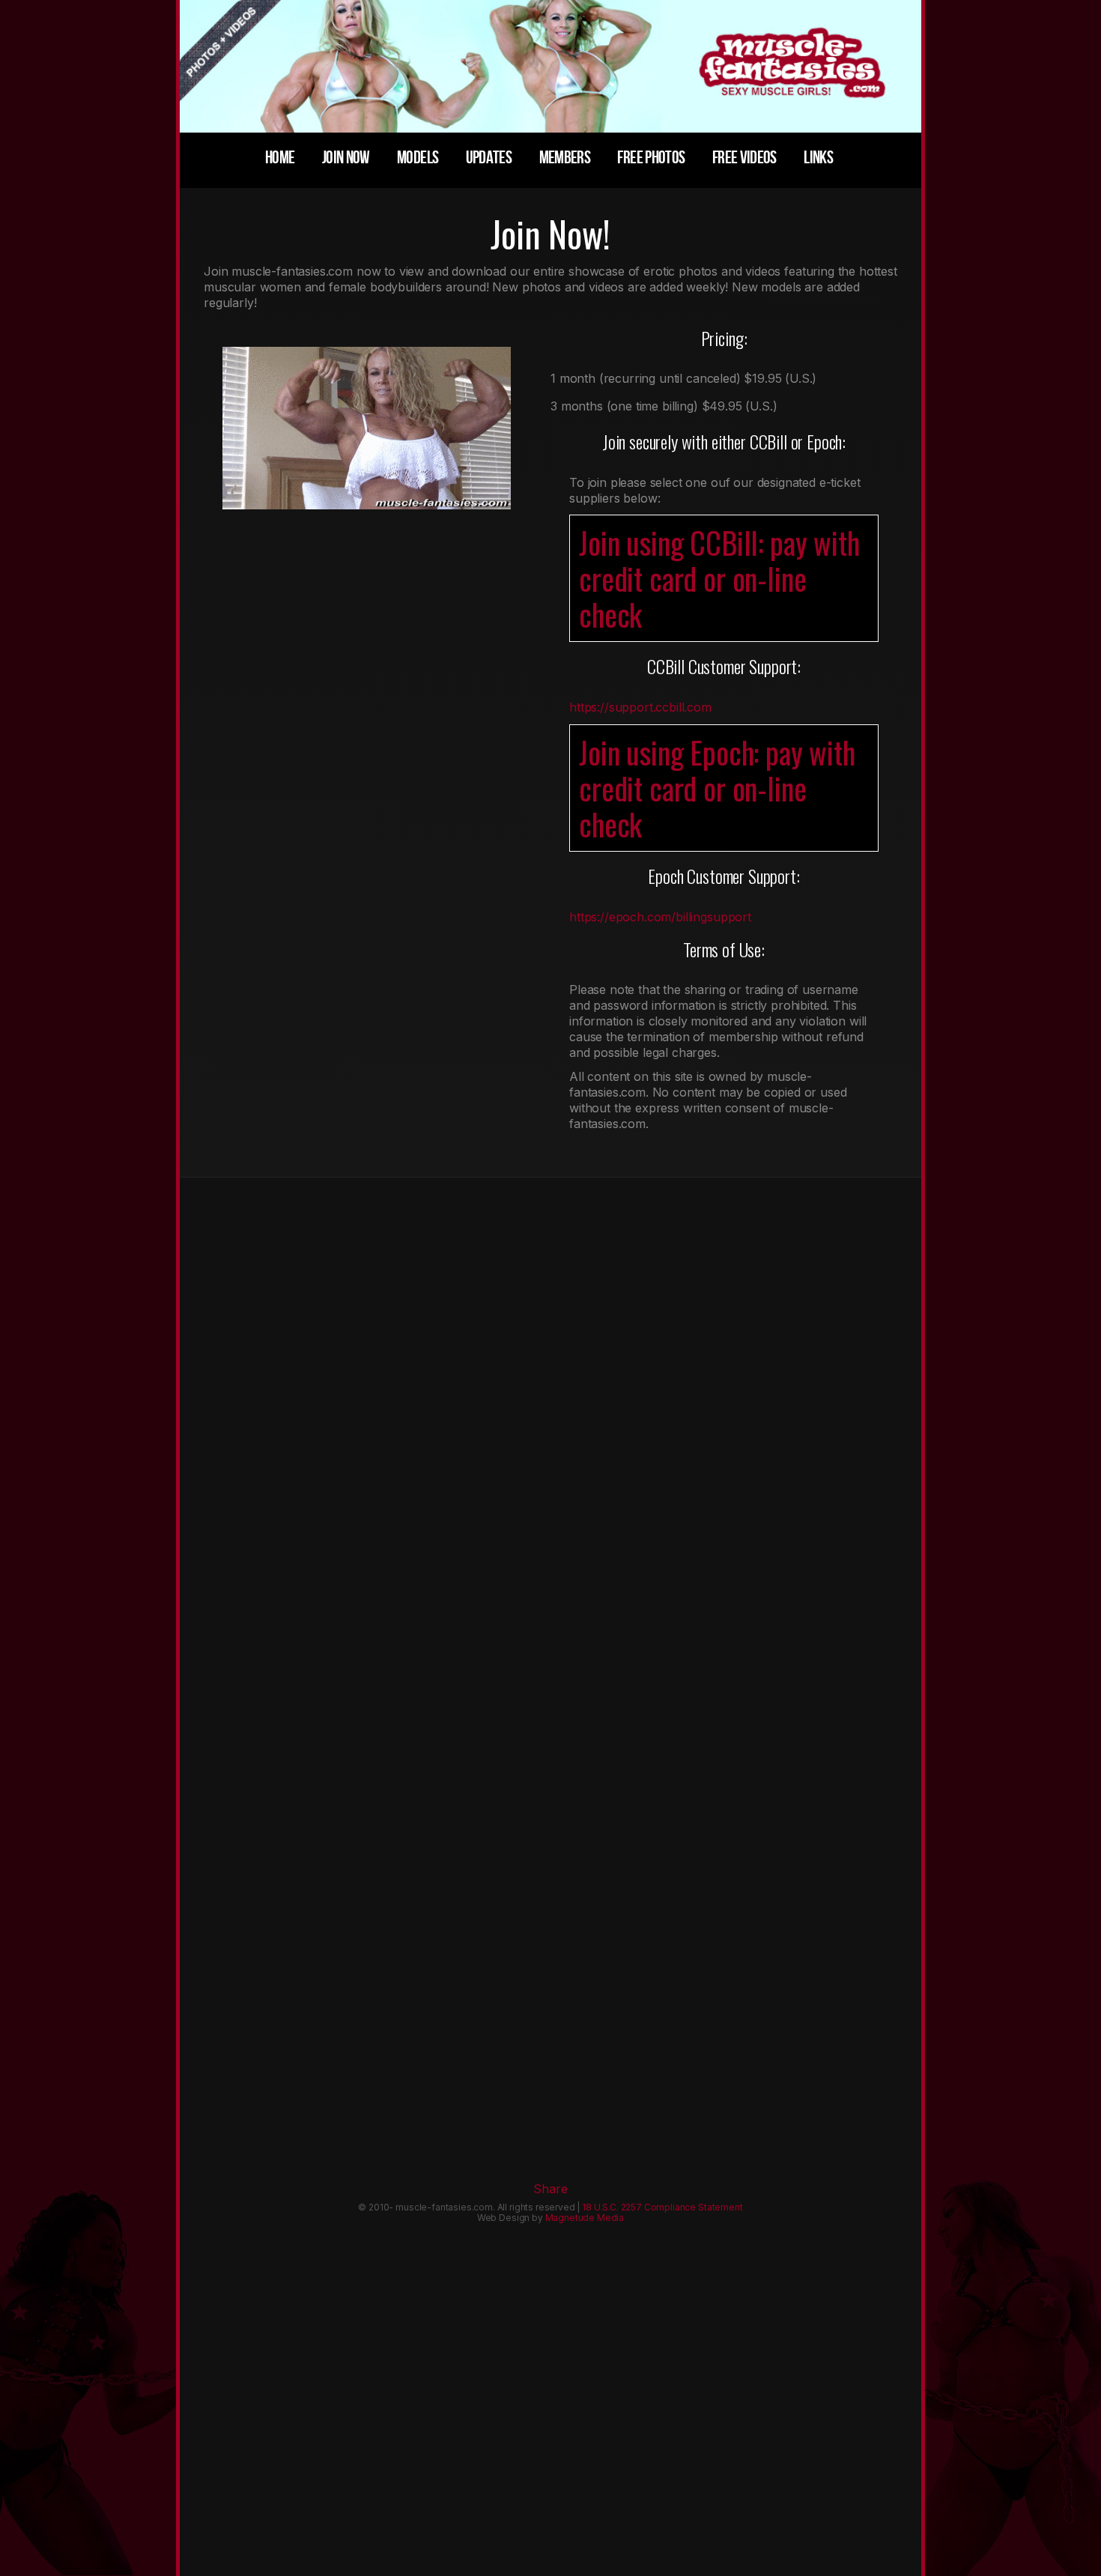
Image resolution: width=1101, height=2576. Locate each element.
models (418, 158)
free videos (744, 158)
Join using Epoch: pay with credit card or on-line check (717, 788)
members (565, 158)
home (280, 158)
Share (550, 2189)
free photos (651, 158)
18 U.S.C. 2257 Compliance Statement (662, 2207)
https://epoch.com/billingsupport (660, 917)
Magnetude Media (585, 2218)
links (818, 158)
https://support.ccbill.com (640, 707)
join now (346, 158)
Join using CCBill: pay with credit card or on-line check (719, 578)
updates (489, 158)
